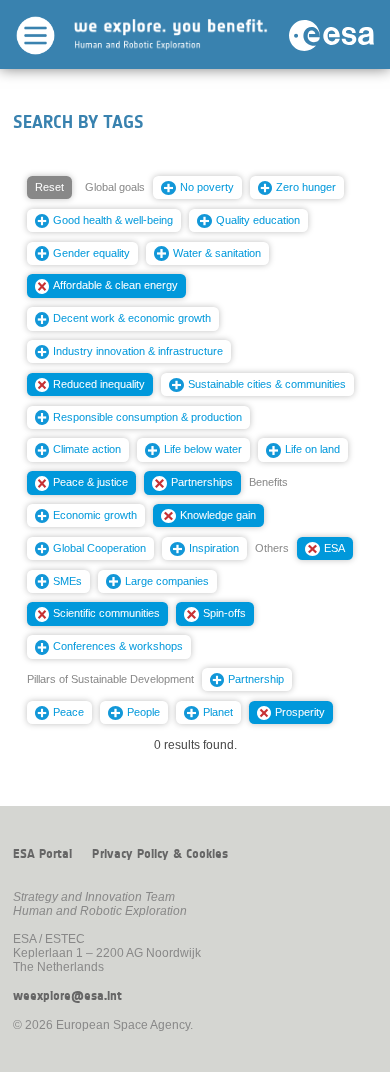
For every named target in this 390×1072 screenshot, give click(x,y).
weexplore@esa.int (67, 996)
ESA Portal (42, 854)
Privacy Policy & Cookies (160, 854)
